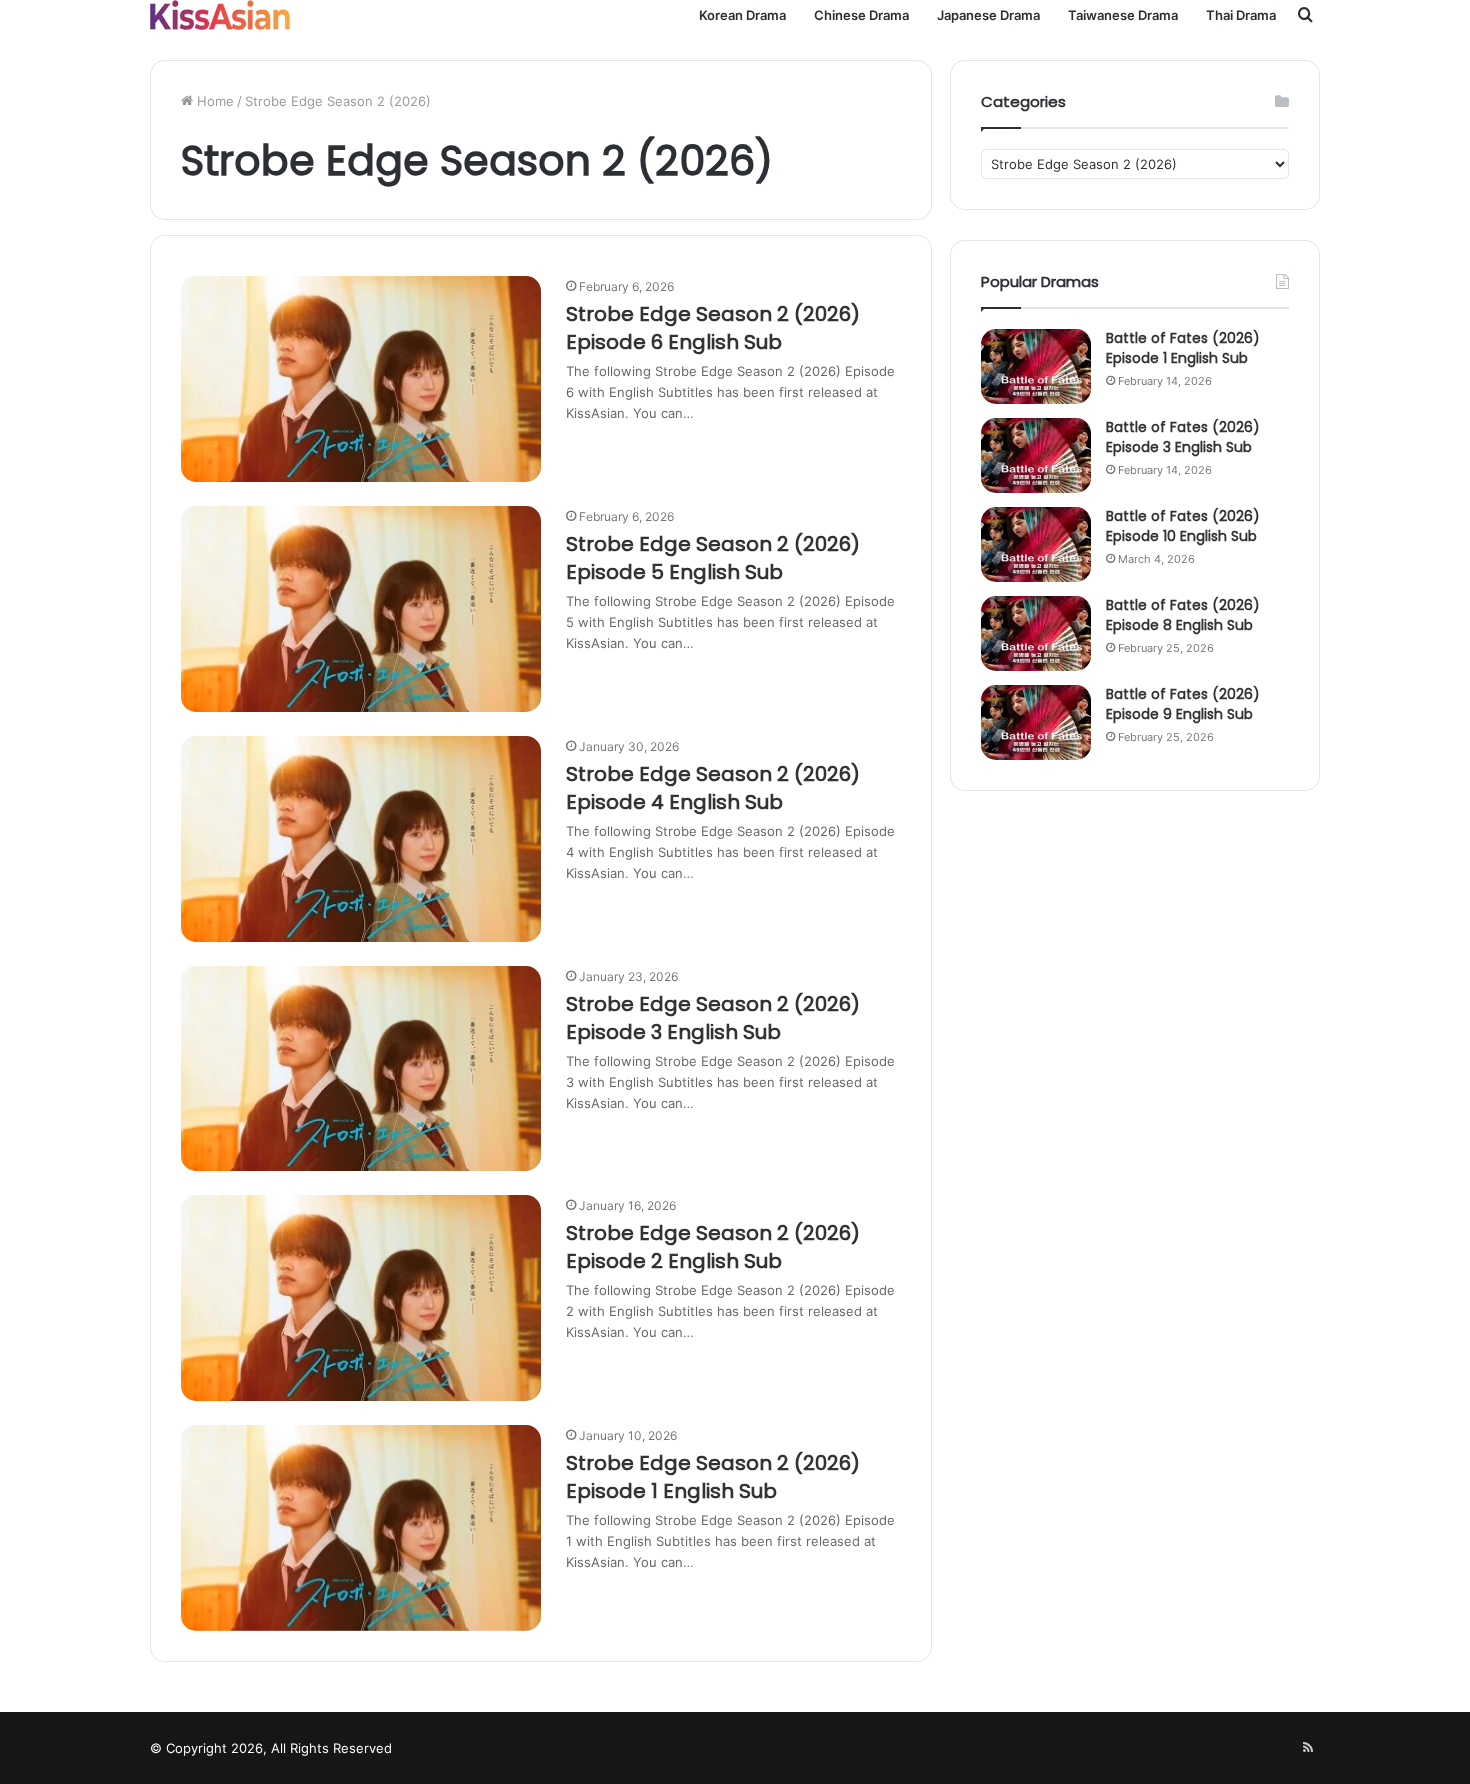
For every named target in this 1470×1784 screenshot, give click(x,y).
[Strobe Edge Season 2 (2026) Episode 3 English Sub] (361, 1069)
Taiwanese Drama (1123, 15)
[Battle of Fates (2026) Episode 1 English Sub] (1036, 366)
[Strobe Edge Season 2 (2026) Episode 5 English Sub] (361, 609)
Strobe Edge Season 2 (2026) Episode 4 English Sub (713, 788)
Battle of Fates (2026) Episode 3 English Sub (1183, 437)
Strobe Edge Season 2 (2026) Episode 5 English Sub (713, 558)
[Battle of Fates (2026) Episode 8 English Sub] (1036, 633)
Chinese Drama (861, 15)
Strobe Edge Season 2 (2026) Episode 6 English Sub (713, 328)
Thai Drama (1241, 15)
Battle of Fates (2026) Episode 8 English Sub (1183, 615)
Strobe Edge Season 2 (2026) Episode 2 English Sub (713, 1247)
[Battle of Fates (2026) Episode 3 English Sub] (1036, 455)
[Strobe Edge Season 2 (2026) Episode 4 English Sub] (361, 839)
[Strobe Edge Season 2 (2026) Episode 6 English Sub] (361, 379)
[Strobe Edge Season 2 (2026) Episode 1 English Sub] (361, 1528)
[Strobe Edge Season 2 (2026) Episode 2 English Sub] (361, 1298)
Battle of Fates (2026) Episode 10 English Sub (1183, 526)
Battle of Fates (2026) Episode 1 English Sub (1183, 348)
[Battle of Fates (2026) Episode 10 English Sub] (1036, 544)
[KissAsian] (220, 15)
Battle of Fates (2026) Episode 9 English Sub (1183, 704)
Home (213, 101)
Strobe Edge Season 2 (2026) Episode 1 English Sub (713, 1477)
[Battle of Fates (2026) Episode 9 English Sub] (1036, 722)
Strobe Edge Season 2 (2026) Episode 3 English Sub (713, 1018)
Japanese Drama (988, 15)
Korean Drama (742, 15)
